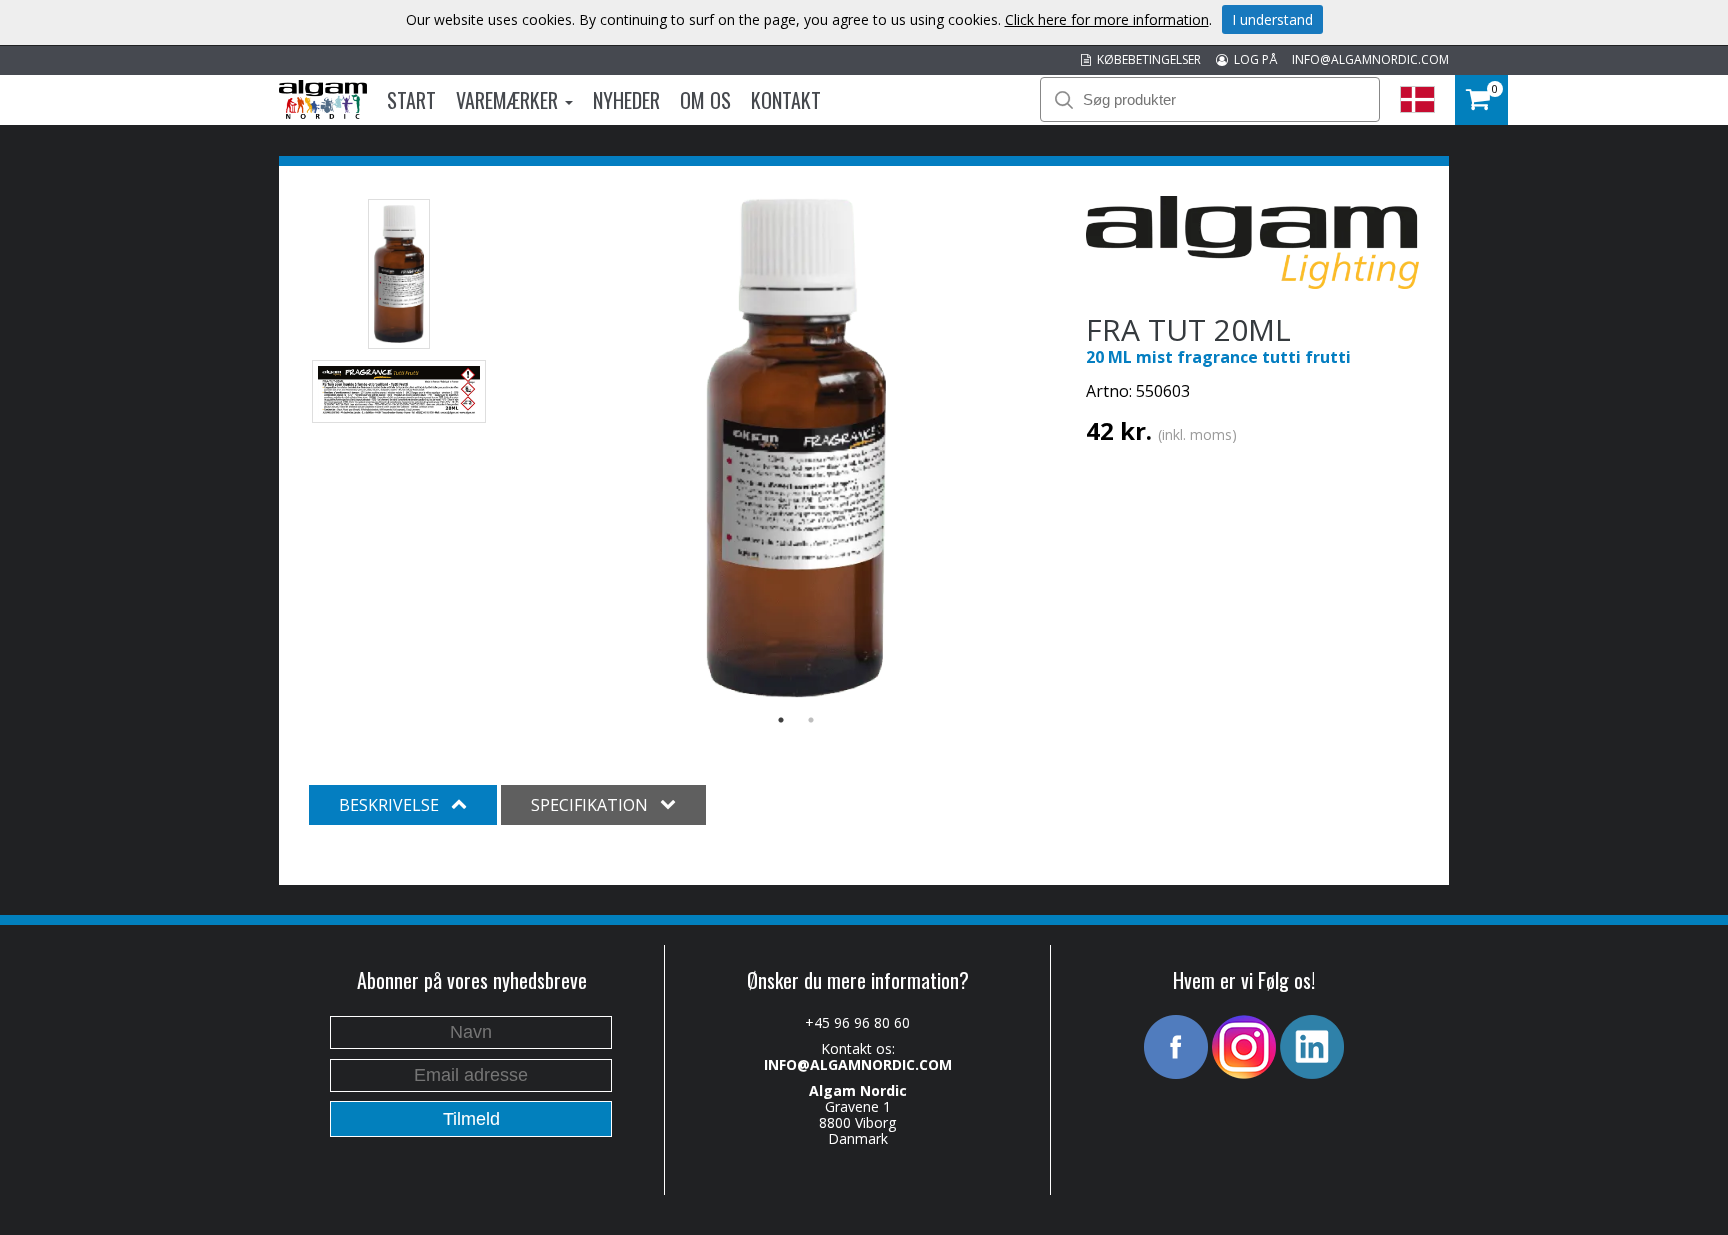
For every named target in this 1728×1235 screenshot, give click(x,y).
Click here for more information (1107, 19)
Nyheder (626, 100)
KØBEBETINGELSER (1146, 59)
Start (411, 100)
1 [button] (781, 720)
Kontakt (786, 100)
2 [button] (811, 720)
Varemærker (509, 100)
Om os (705, 100)
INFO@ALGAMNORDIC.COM (1370, 59)
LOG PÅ (1252, 59)
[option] (796, 448)
